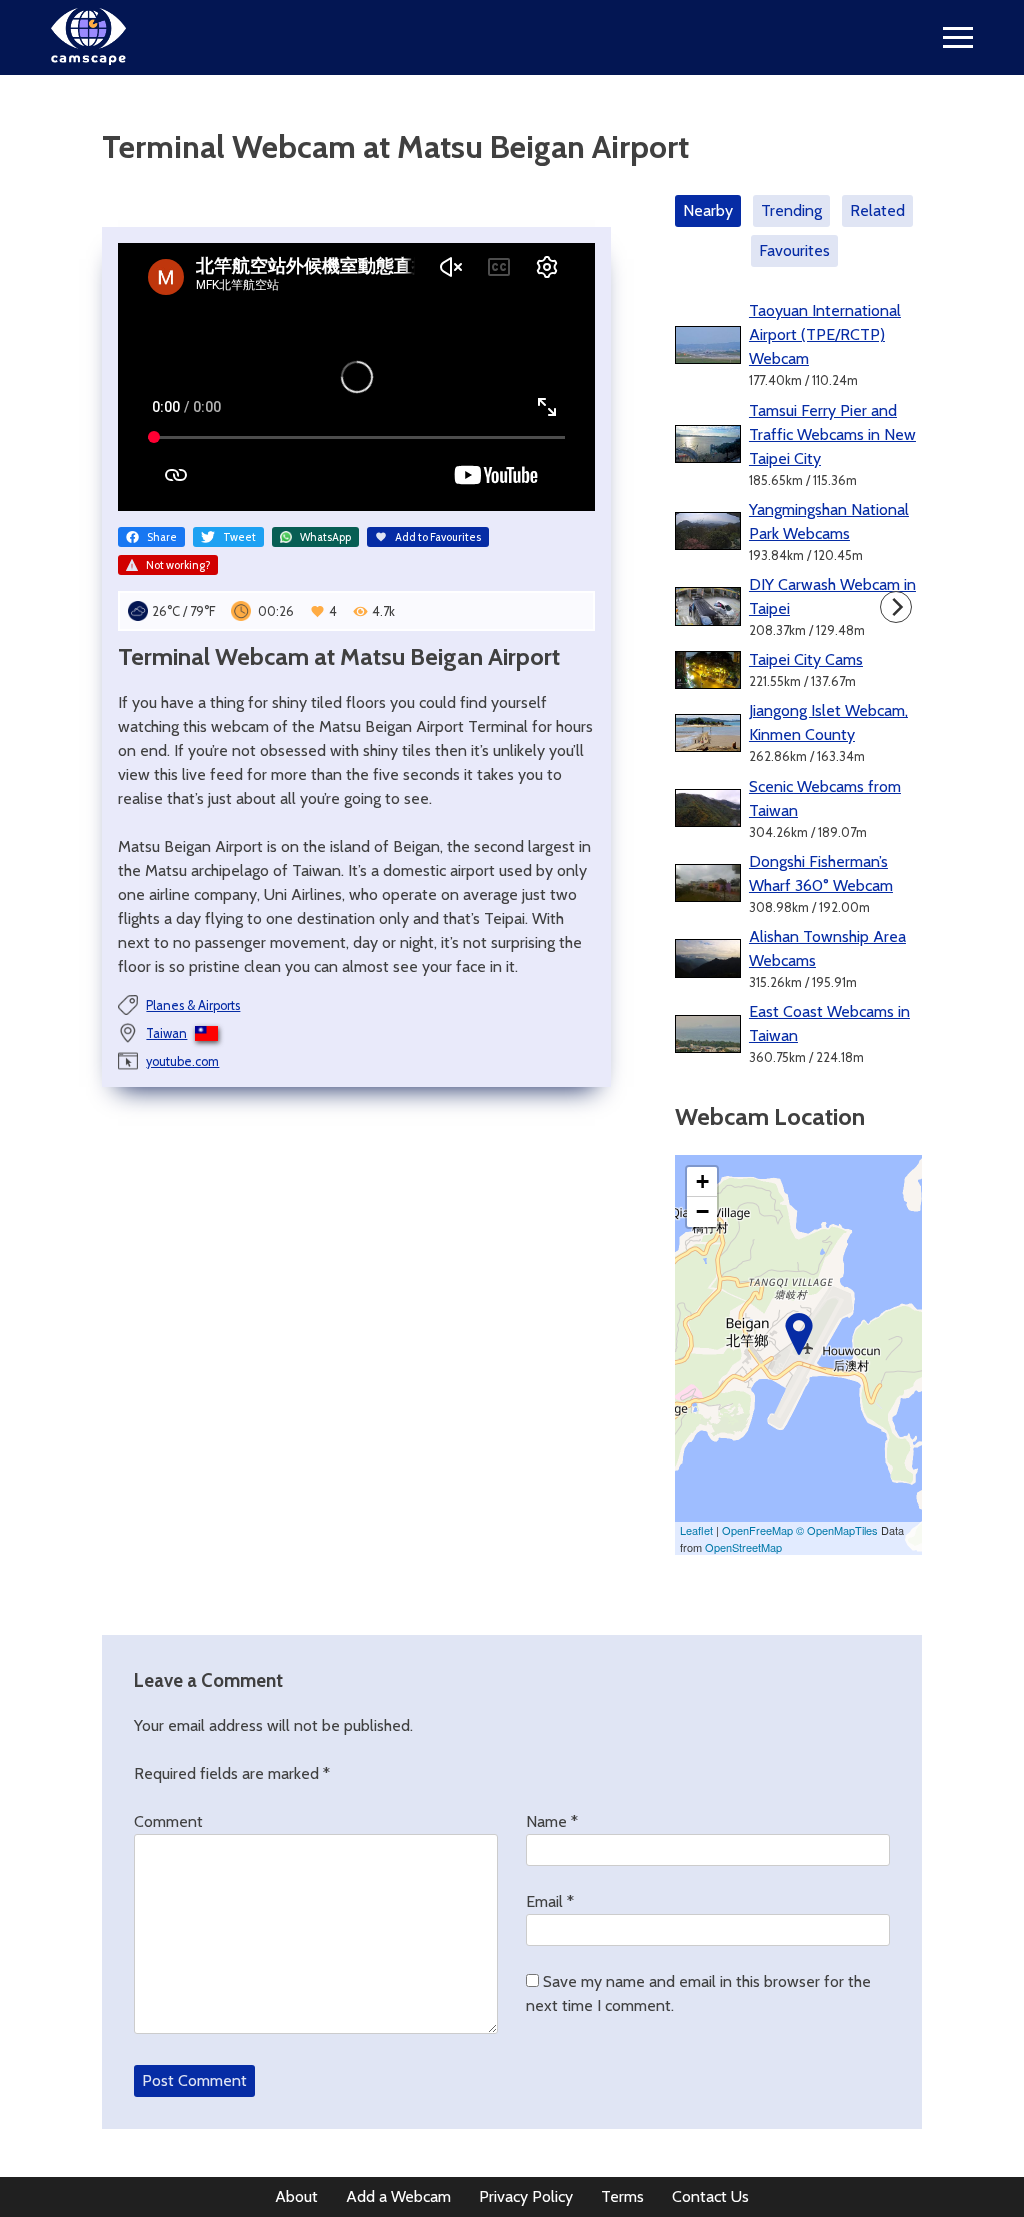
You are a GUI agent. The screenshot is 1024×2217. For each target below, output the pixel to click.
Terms (622, 2196)
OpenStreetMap (743, 1547)
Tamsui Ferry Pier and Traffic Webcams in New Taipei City (832, 434)
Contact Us (710, 2196)
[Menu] (958, 37)
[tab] (712, 211)
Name (552, 1821)
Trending (791, 210)
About (296, 2196)
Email (550, 1901)
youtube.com (182, 1061)
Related (877, 210)
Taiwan (166, 1033)
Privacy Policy (526, 2196)
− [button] (702, 1211)
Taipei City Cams (806, 659)
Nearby (708, 210)
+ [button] (702, 1181)
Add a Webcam (398, 2196)
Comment (168, 1821)
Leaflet (696, 1530)
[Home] (88, 59)
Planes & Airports (193, 1005)
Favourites (794, 250)
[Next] (896, 607)
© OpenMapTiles (837, 1530)
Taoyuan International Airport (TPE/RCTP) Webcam (825, 334)
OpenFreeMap (757, 1530)
